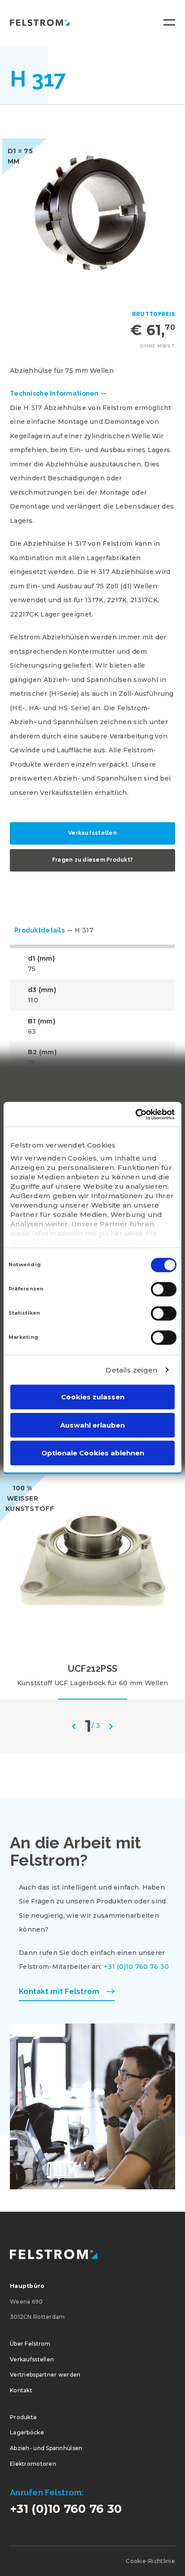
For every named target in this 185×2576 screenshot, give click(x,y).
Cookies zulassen (93, 1397)
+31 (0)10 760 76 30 (136, 1967)
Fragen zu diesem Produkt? (92, 860)
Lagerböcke (27, 2432)
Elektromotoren (33, 2464)
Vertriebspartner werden (45, 2375)
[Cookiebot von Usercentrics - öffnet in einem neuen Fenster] (135, 1114)
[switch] (164, 1289)
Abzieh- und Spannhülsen (46, 2448)
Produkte (23, 2417)
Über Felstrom (30, 2344)
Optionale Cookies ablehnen (93, 1453)
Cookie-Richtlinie (150, 2561)
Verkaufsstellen (92, 833)
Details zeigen (131, 1370)
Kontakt (21, 2390)
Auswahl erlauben (92, 1425)
